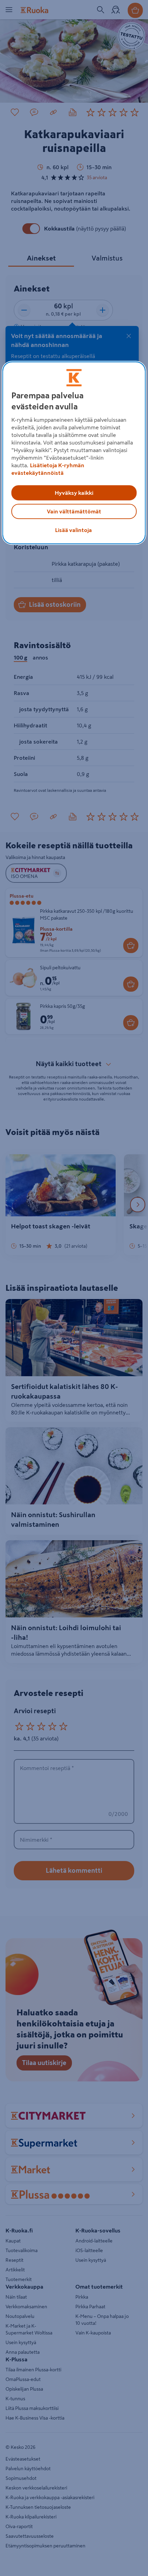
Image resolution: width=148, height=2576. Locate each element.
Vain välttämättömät (74, 512)
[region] (74, 453)
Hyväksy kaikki (74, 493)
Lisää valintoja (73, 530)
